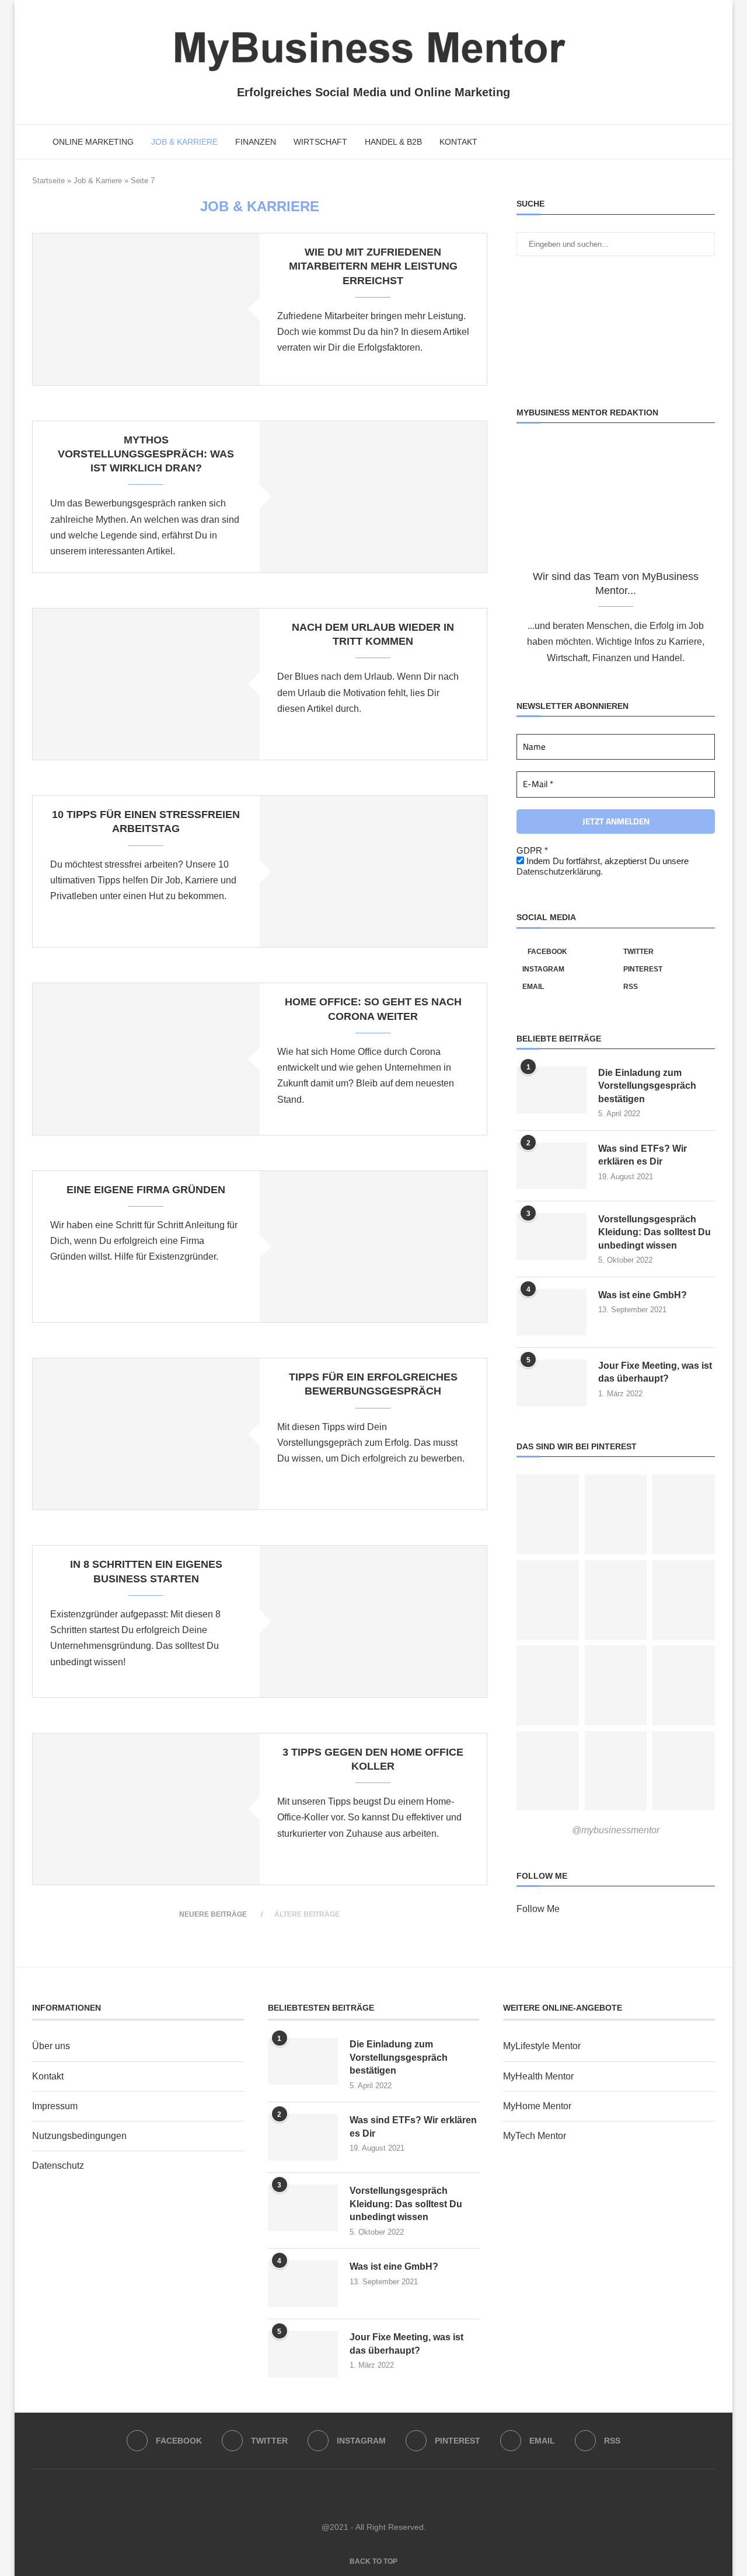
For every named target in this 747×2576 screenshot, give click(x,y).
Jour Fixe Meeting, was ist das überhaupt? (655, 1372)
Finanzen (256, 142)
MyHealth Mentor (538, 2076)
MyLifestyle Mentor (542, 2046)
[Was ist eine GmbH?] (551, 1312)
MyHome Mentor (537, 2106)
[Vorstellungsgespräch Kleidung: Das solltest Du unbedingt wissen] (551, 1236)
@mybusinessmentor (616, 1830)
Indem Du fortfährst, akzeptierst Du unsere (603, 866)
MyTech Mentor (535, 2136)
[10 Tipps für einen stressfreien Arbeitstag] (373, 871)
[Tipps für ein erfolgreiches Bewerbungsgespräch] (146, 1434)
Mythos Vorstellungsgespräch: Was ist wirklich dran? (146, 454)
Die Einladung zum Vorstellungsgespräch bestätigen (647, 1086)
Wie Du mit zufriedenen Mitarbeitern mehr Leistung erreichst (373, 266)
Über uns (51, 2046)
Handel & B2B (393, 142)
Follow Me (538, 1909)
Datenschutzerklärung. (560, 871)
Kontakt (458, 142)
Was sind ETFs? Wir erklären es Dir (643, 1155)
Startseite (48, 181)
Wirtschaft (320, 142)
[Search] (709, 142)
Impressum (55, 2106)
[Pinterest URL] (548, 1514)
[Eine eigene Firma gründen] (373, 1247)
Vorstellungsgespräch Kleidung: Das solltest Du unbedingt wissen (655, 1232)
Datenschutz (58, 2166)
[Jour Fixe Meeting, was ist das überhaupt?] (551, 1383)
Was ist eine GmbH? (643, 1295)
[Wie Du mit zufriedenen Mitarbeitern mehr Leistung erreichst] (146, 309)
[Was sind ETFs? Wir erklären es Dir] (551, 1166)
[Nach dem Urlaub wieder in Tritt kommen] (146, 684)
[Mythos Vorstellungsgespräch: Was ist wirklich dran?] (373, 497)
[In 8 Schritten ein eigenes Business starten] (373, 1621)
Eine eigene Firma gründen (146, 1190)
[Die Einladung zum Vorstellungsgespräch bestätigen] (551, 1090)
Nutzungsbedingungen (79, 2136)
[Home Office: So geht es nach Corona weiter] (146, 1059)
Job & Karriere (184, 142)
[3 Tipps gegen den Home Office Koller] (146, 1809)
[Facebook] (663, 142)
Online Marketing (93, 142)
